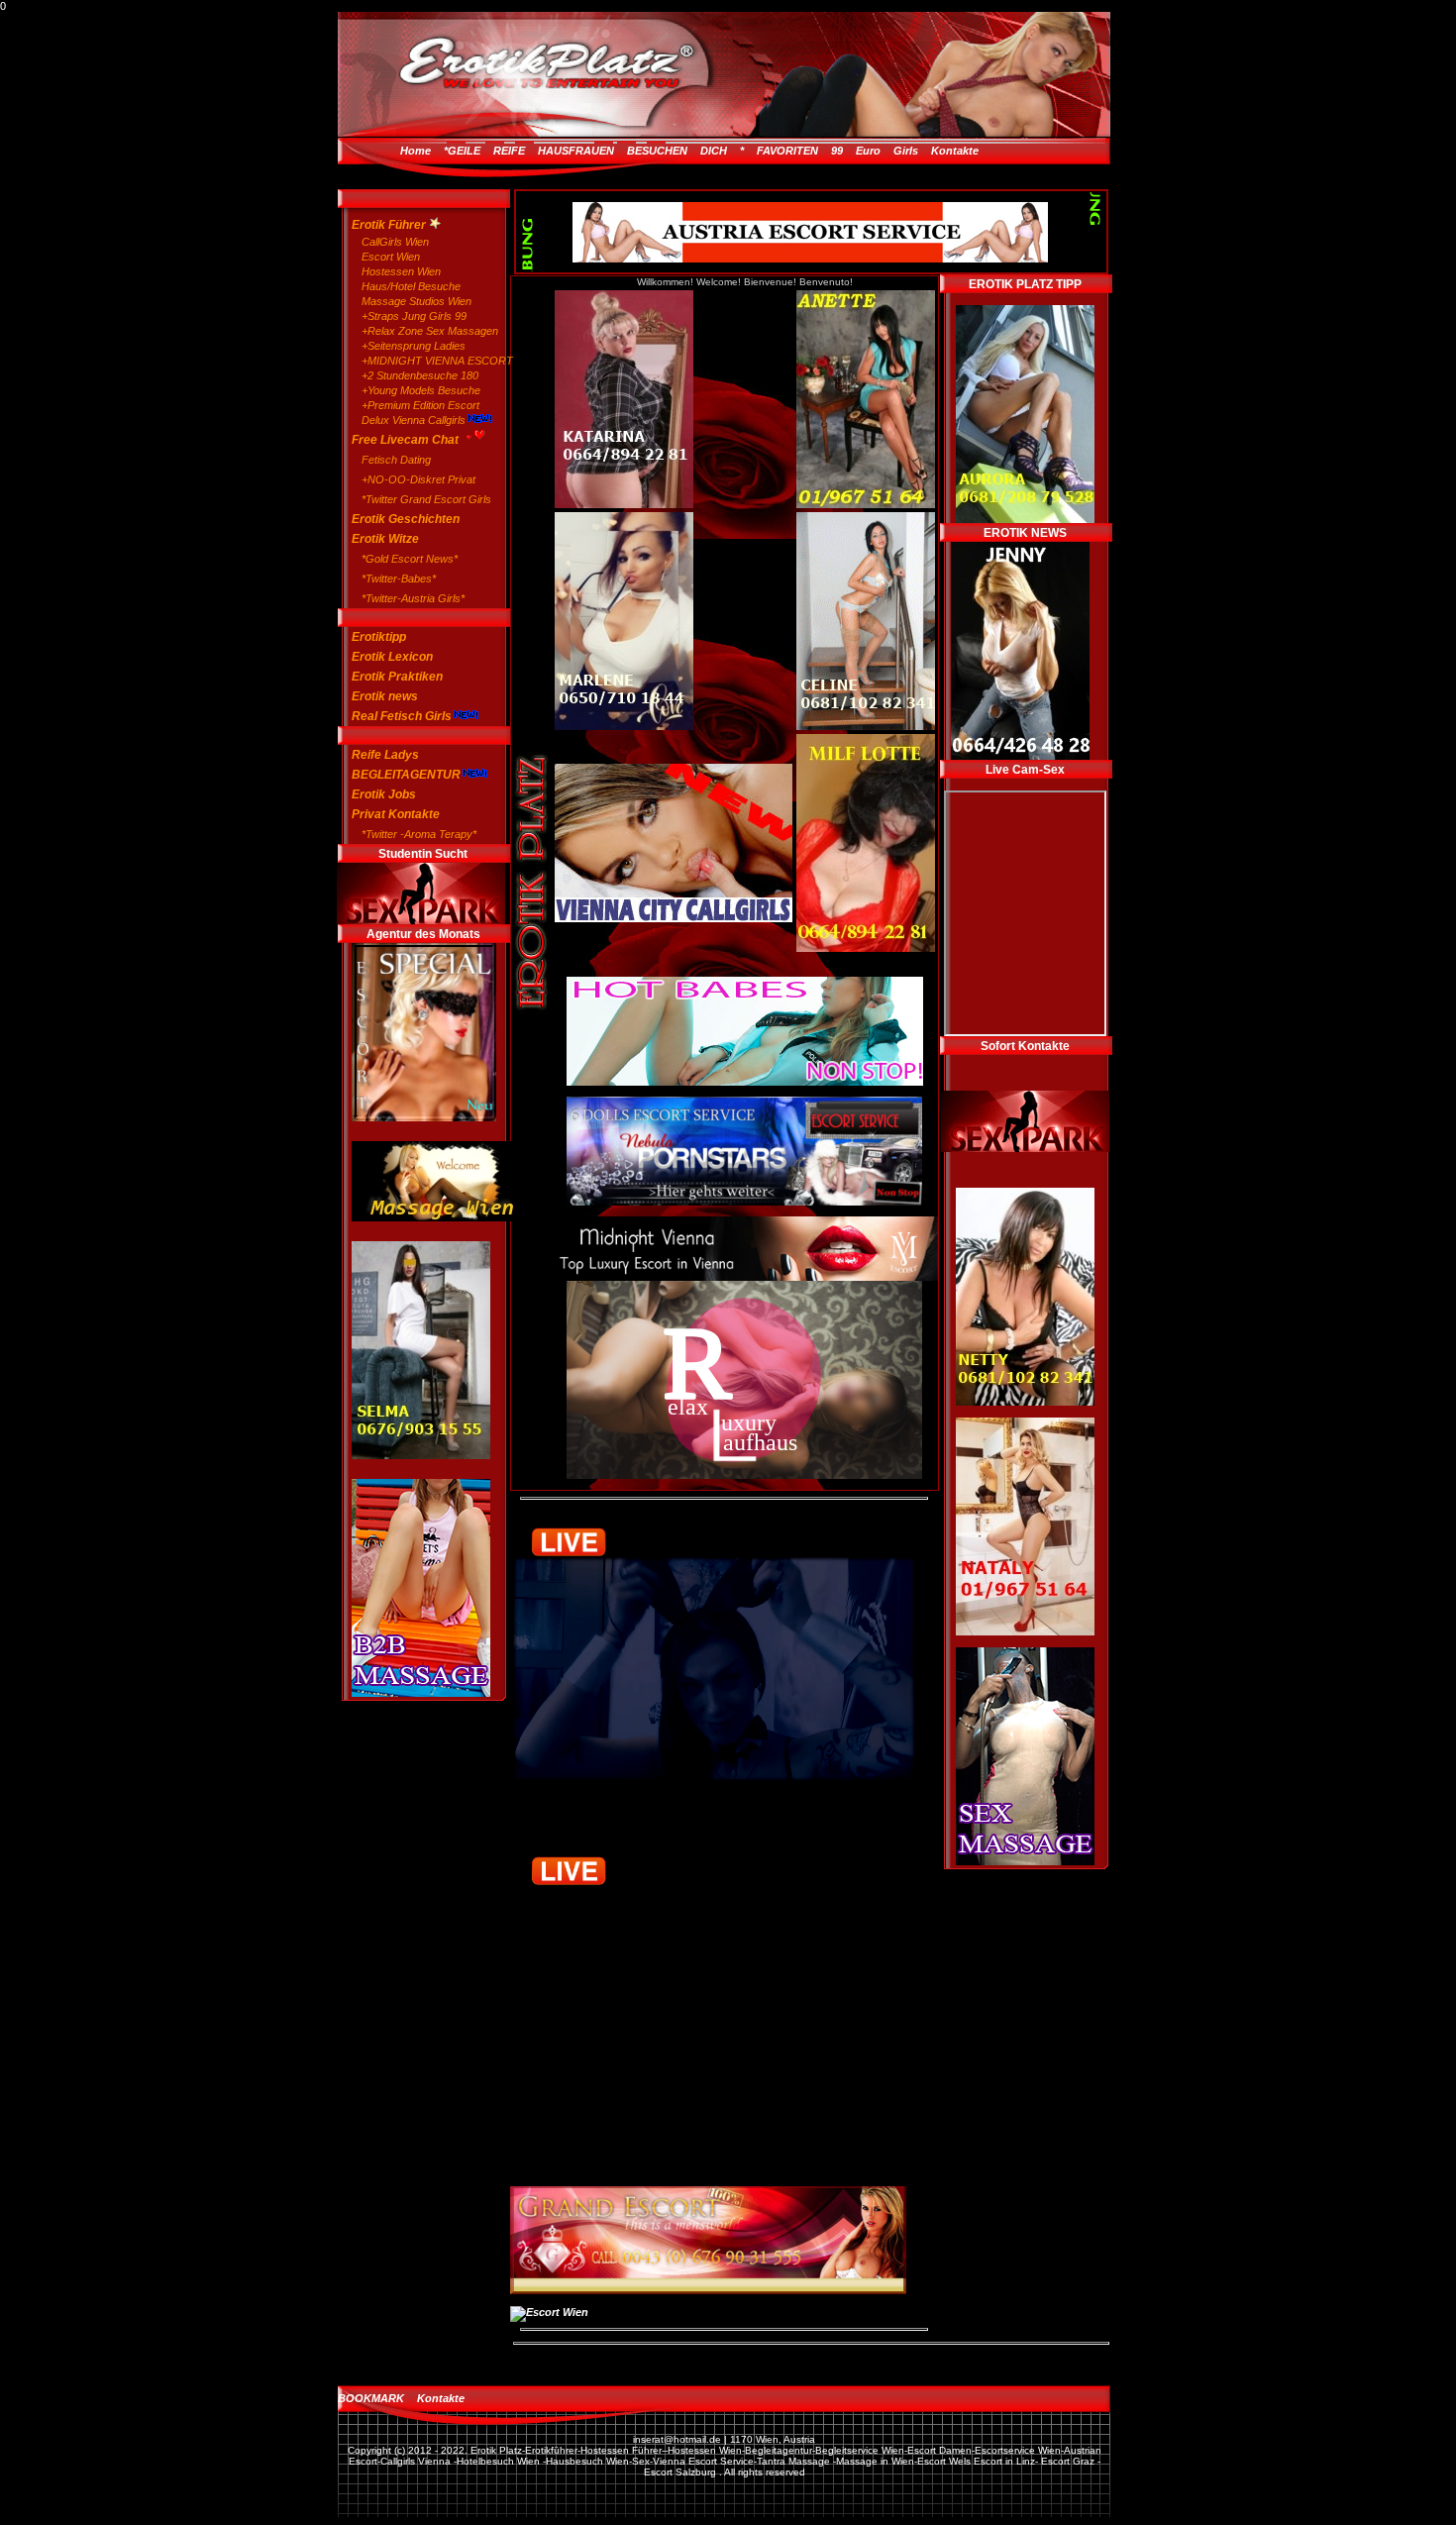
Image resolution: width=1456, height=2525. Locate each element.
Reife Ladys (385, 755)
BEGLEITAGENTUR (406, 775)
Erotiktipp (379, 637)
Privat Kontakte (396, 814)
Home (416, 151)
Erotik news (385, 696)
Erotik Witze (385, 539)
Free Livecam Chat (407, 440)
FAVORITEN (787, 151)
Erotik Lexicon (392, 657)
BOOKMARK (371, 2398)
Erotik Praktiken (397, 677)
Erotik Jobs (384, 794)
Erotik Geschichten (406, 519)
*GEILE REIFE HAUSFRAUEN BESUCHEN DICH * (594, 151)
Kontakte (955, 151)
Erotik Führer (390, 225)
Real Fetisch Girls (402, 716)
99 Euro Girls (875, 151)
